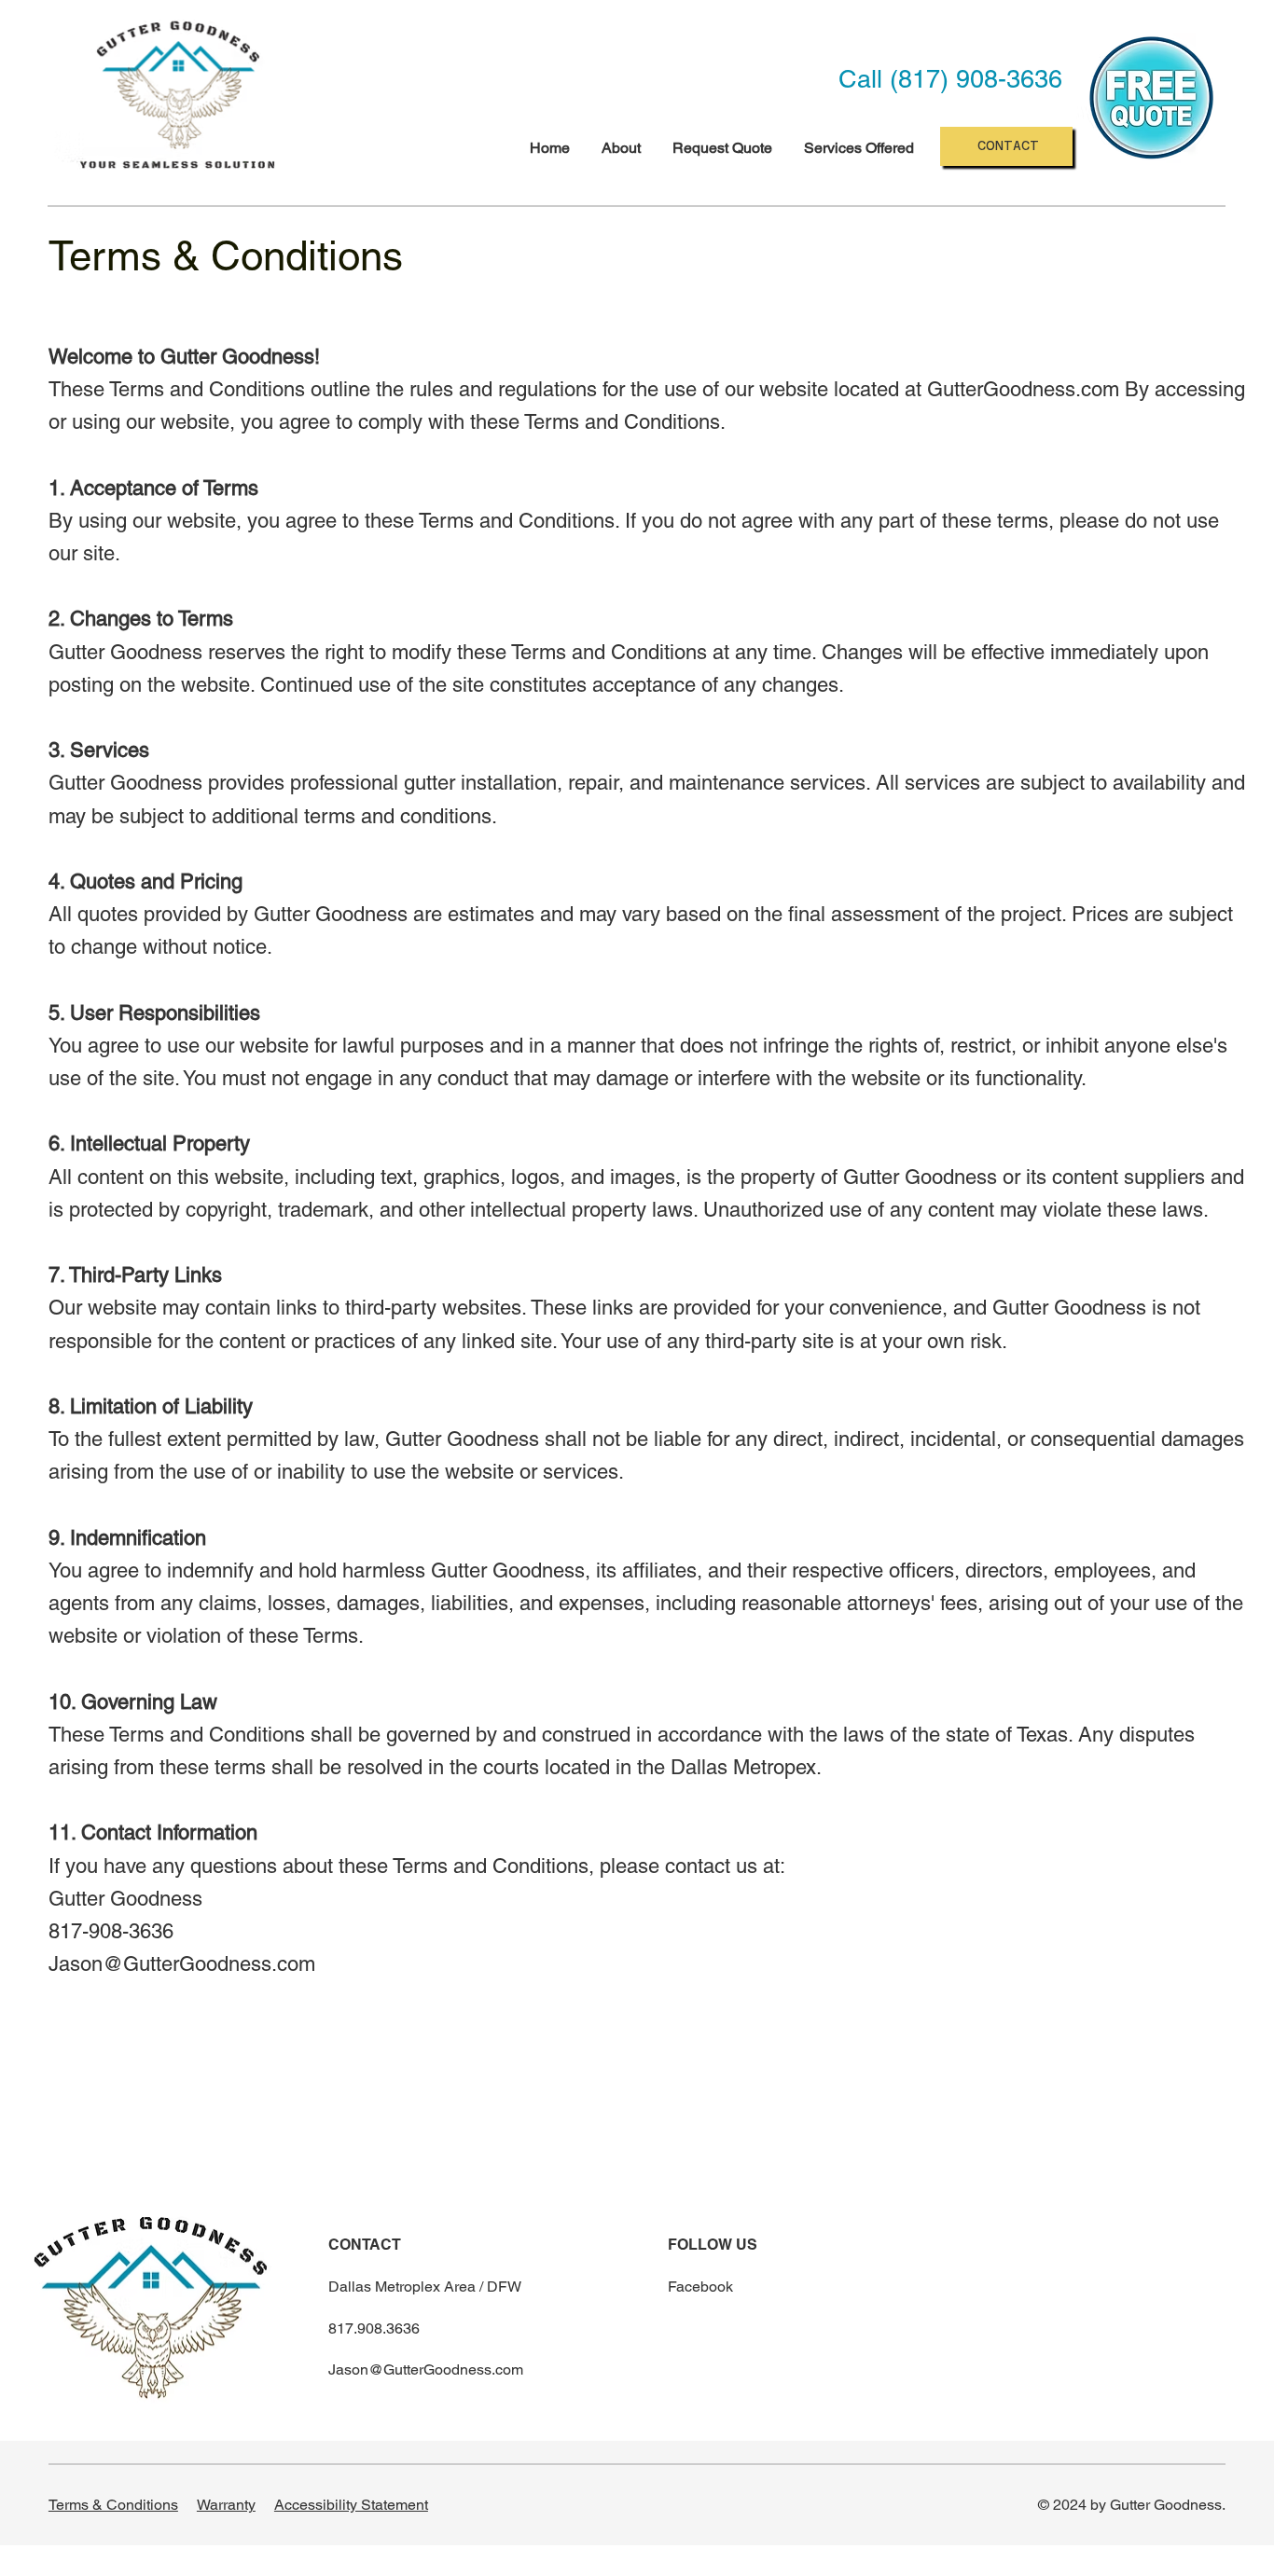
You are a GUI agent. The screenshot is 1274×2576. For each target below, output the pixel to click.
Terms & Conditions (113, 2505)
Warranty (226, 2505)
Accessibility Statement (351, 2505)
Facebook (700, 2287)
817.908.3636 (374, 2328)
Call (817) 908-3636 (950, 79)
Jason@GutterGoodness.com (182, 1964)
